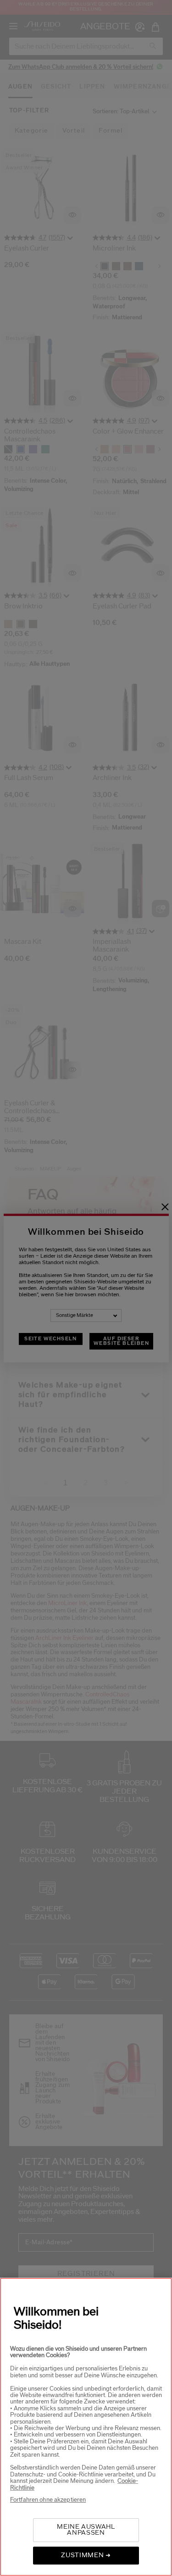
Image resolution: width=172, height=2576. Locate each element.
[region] (86, 2427)
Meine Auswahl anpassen (86, 2530)
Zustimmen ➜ (86, 2555)
